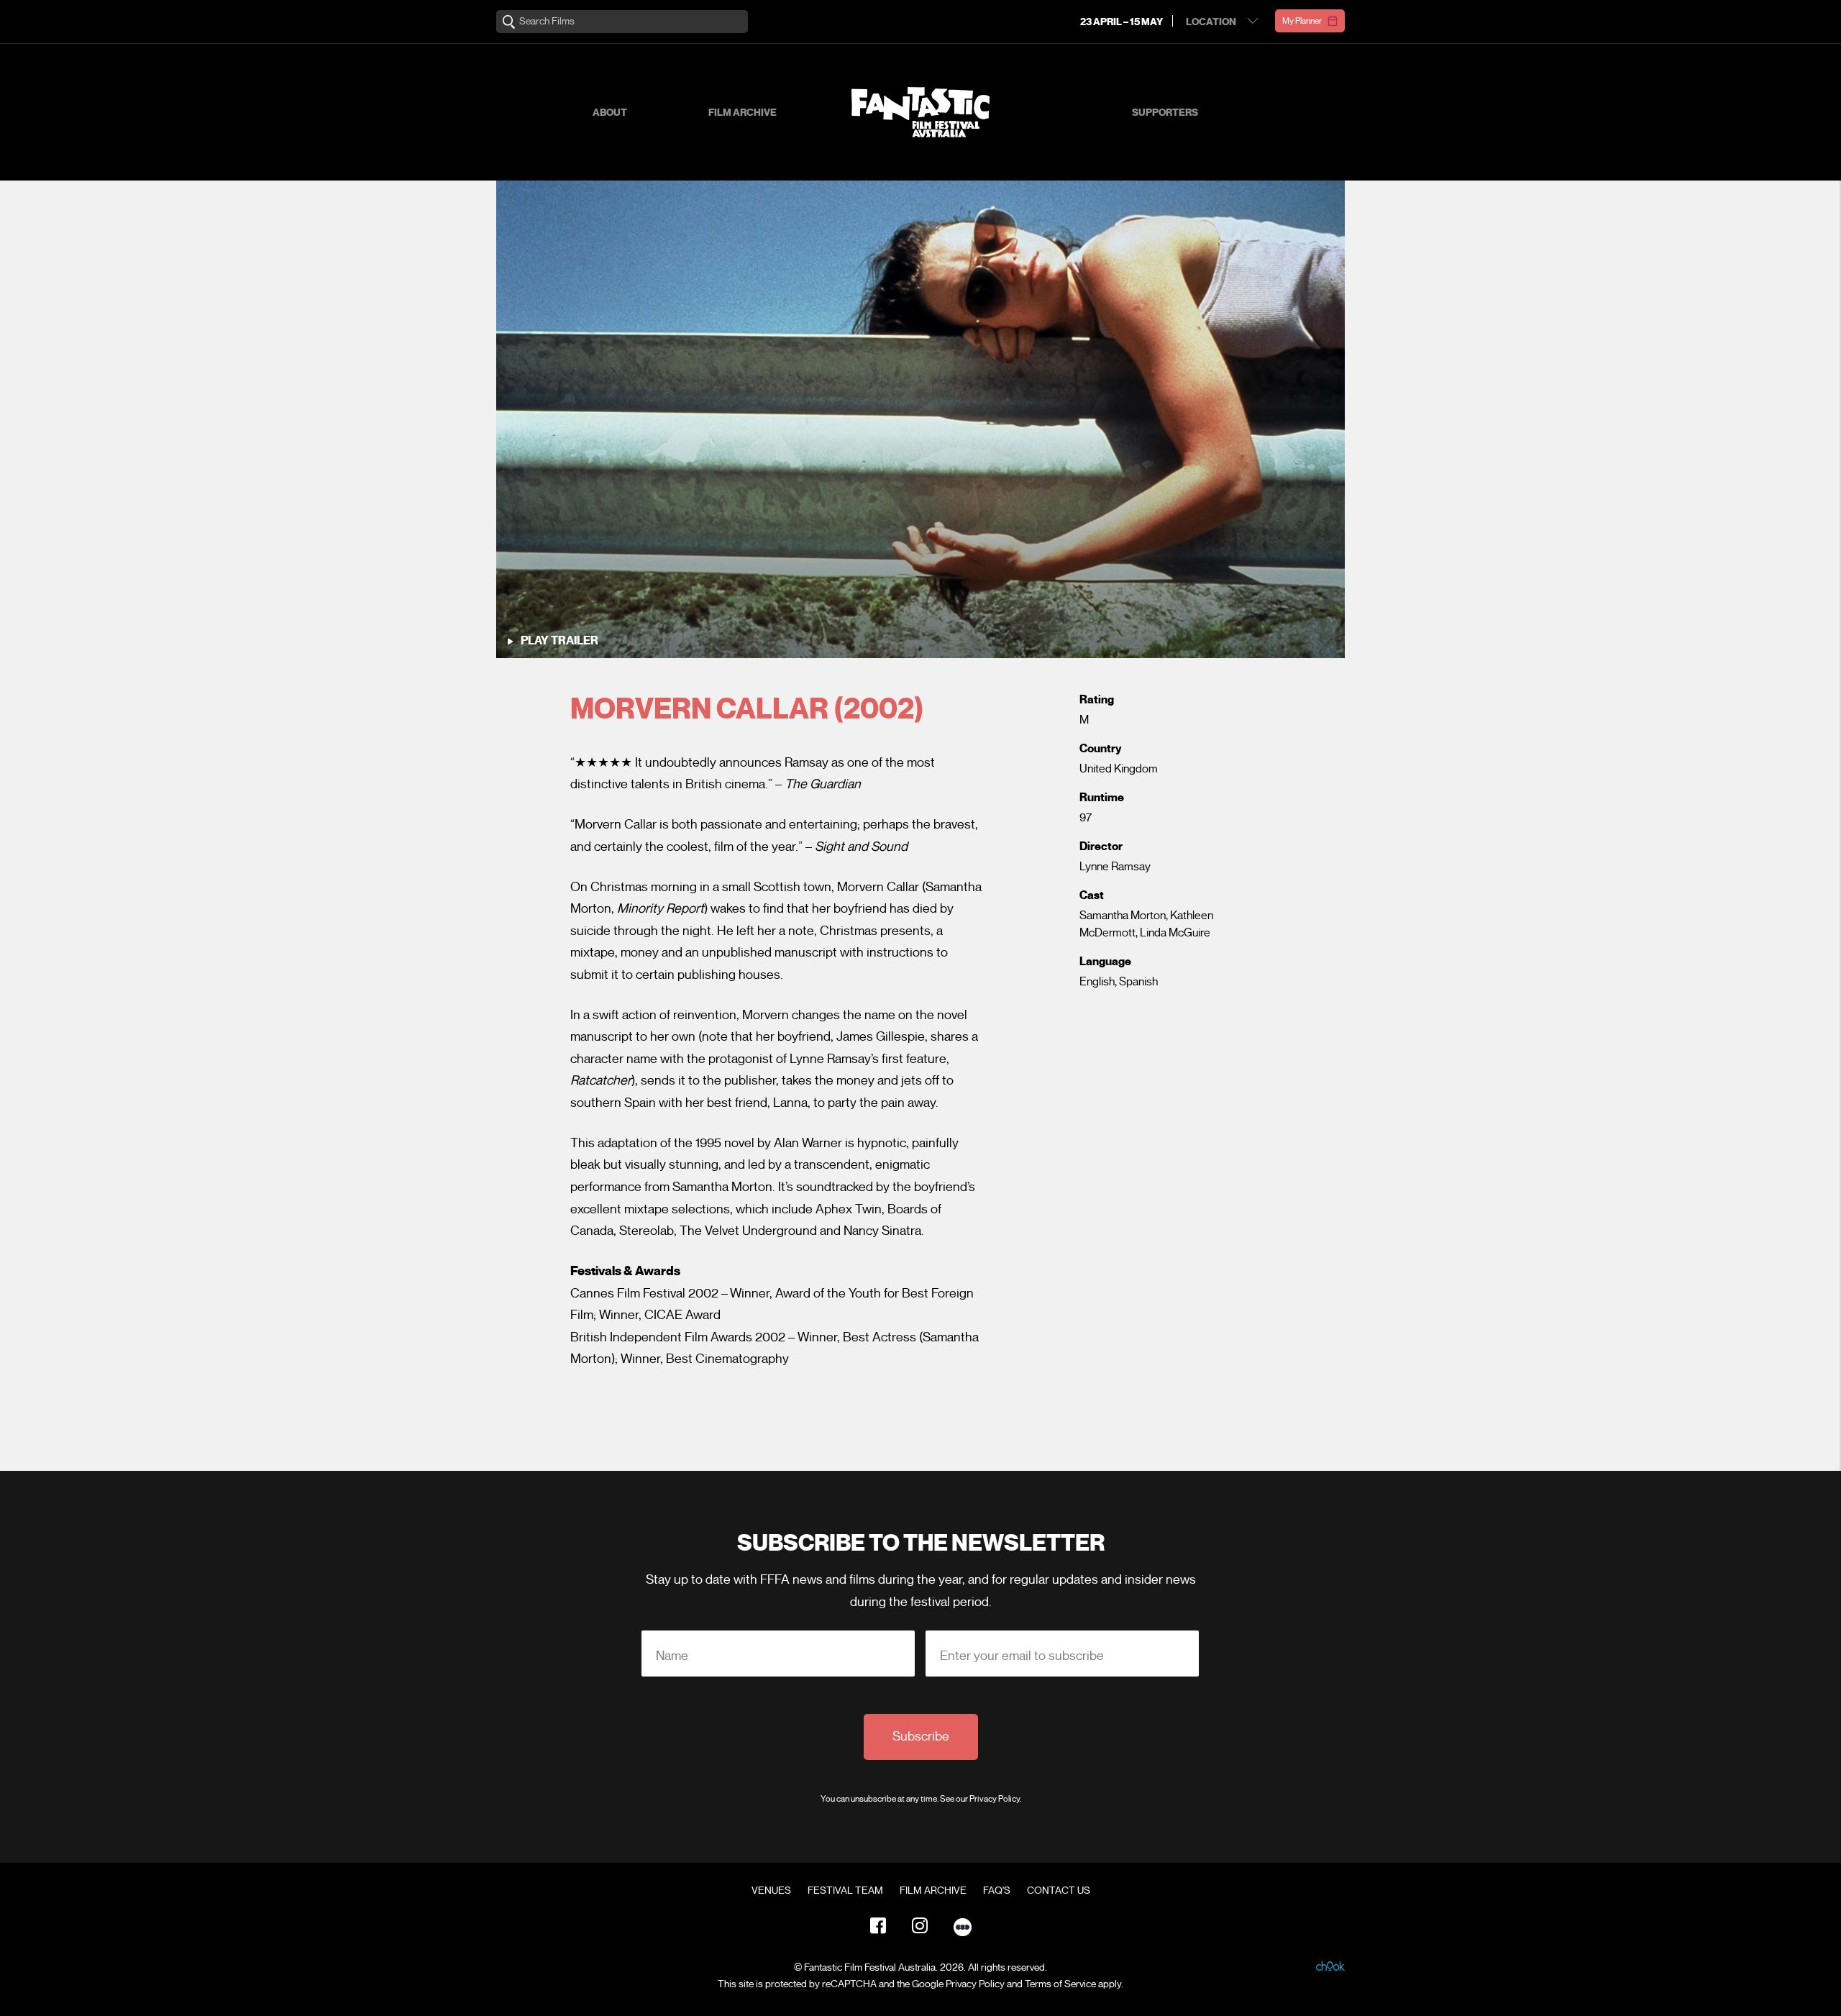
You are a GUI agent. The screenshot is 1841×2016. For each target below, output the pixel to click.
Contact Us (1059, 1891)
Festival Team (845, 1891)
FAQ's (997, 1891)
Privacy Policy (995, 1798)
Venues (771, 1891)
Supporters (1165, 113)
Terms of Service (1060, 1984)
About (610, 113)
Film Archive (743, 113)
